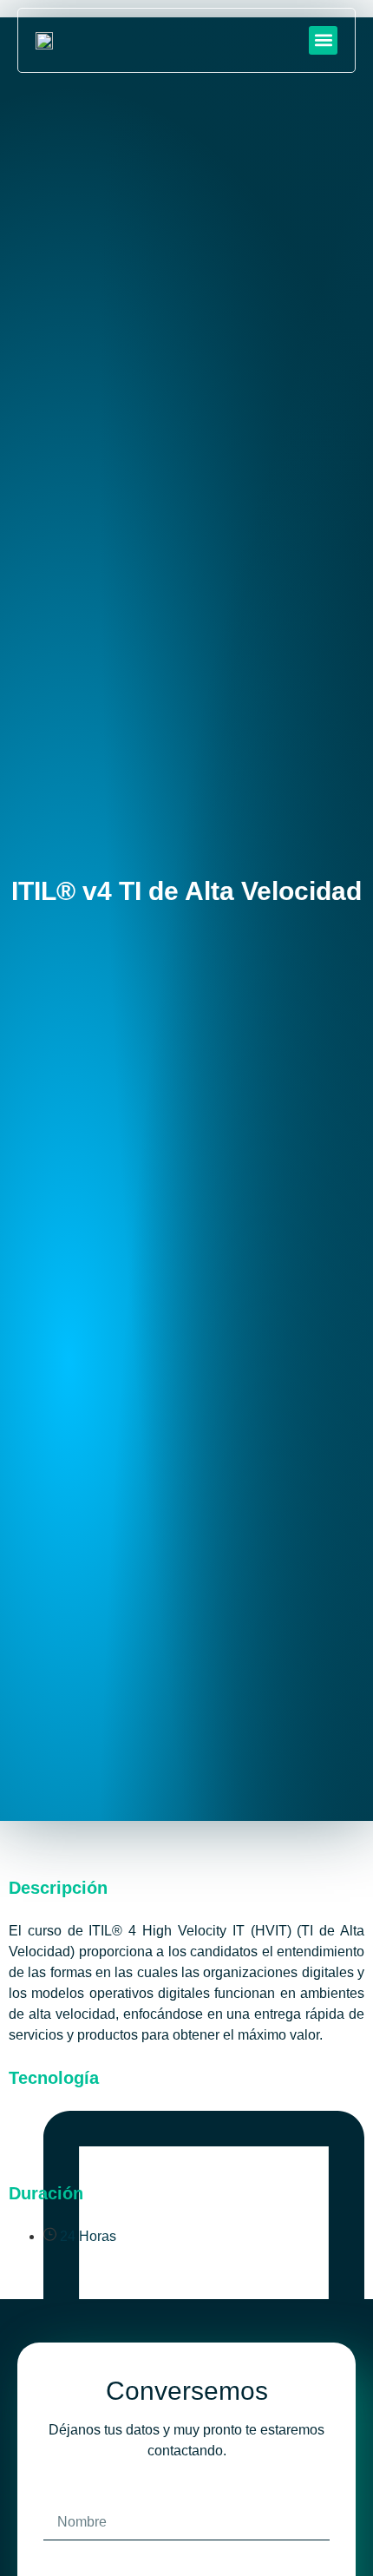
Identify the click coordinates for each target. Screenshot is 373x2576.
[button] (323, 40)
